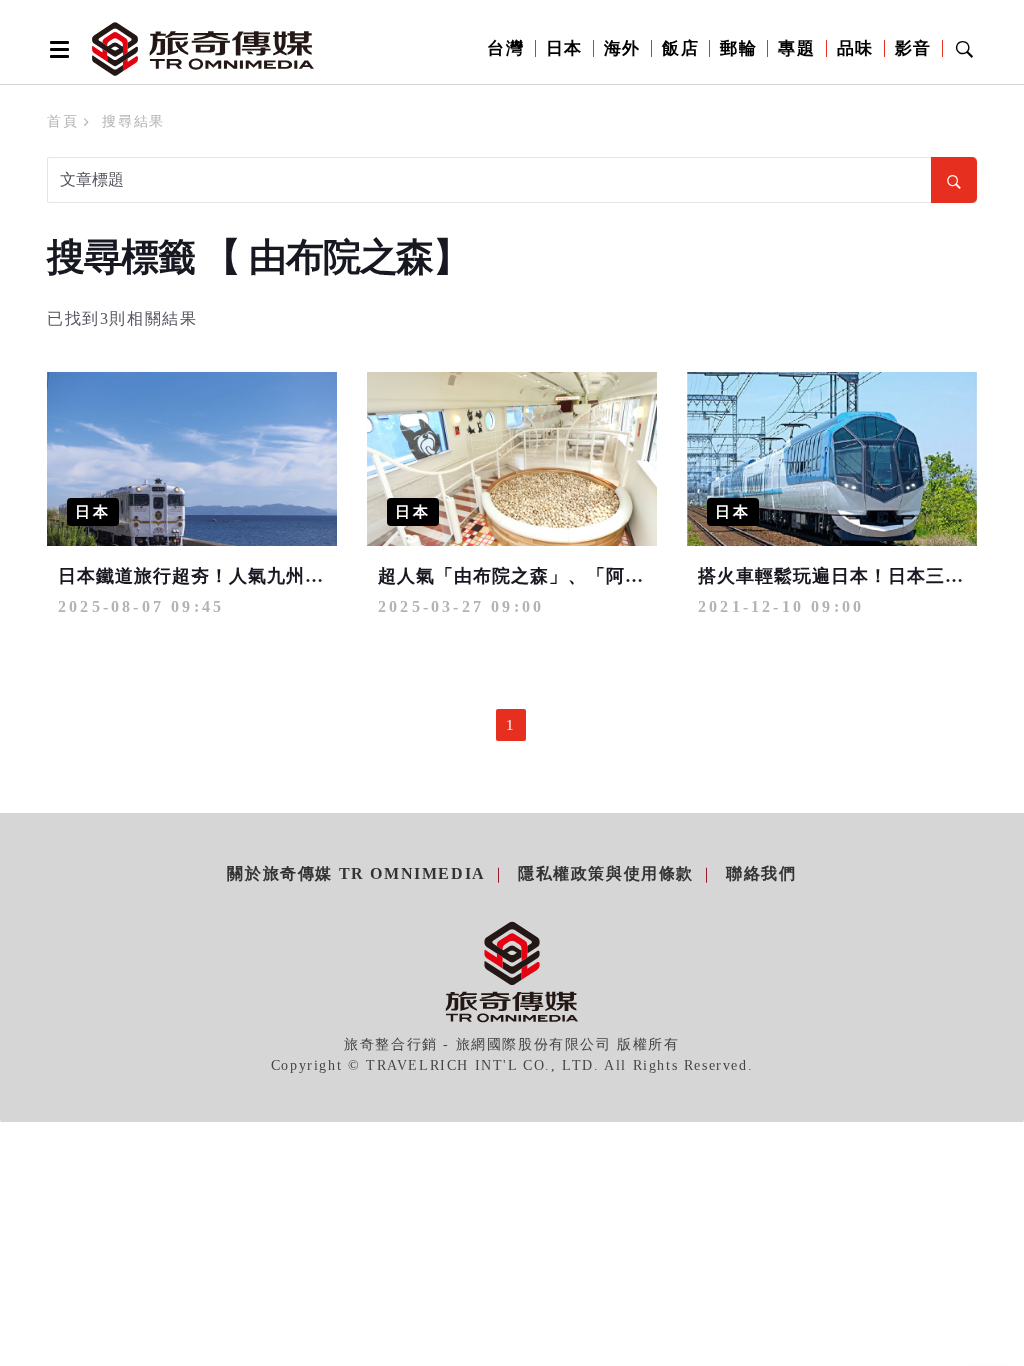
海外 (622, 48)
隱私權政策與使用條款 (606, 873)
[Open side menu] (56, 49)
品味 (855, 48)
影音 (913, 48)
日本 (564, 48)
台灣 (505, 48)
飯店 (680, 48)
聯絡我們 (761, 873)
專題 (796, 48)
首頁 (62, 121)
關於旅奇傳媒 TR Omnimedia (356, 873)
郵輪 (738, 48)
